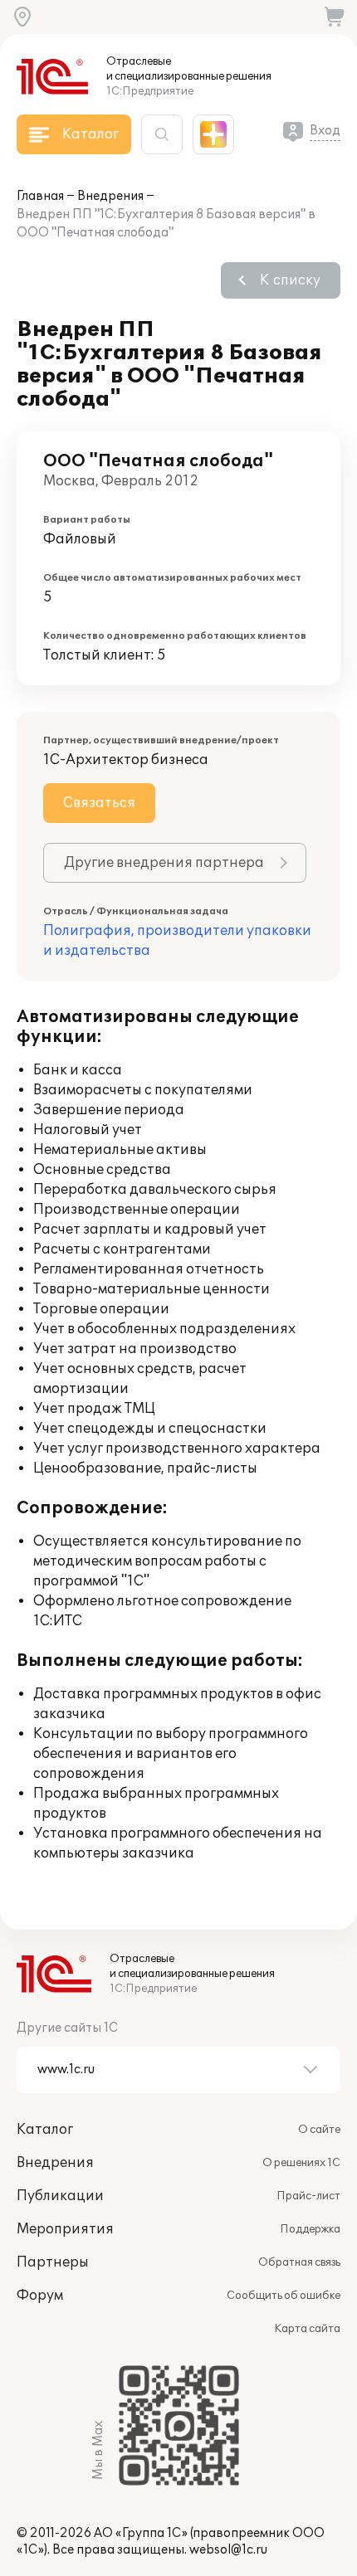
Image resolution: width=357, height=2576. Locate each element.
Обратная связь (299, 2262)
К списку (290, 280)
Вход (325, 131)
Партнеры (53, 2262)
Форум (40, 2296)
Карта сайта (307, 2329)
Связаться (99, 803)
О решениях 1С (301, 2163)
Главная (40, 196)
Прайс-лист (308, 2196)
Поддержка (310, 2229)
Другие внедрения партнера (164, 863)
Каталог (45, 2130)
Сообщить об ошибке (284, 2296)
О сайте (319, 2130)
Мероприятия (65, 2229)
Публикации (60, 2196)
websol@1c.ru (228, 2550)
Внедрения (110, 196)
